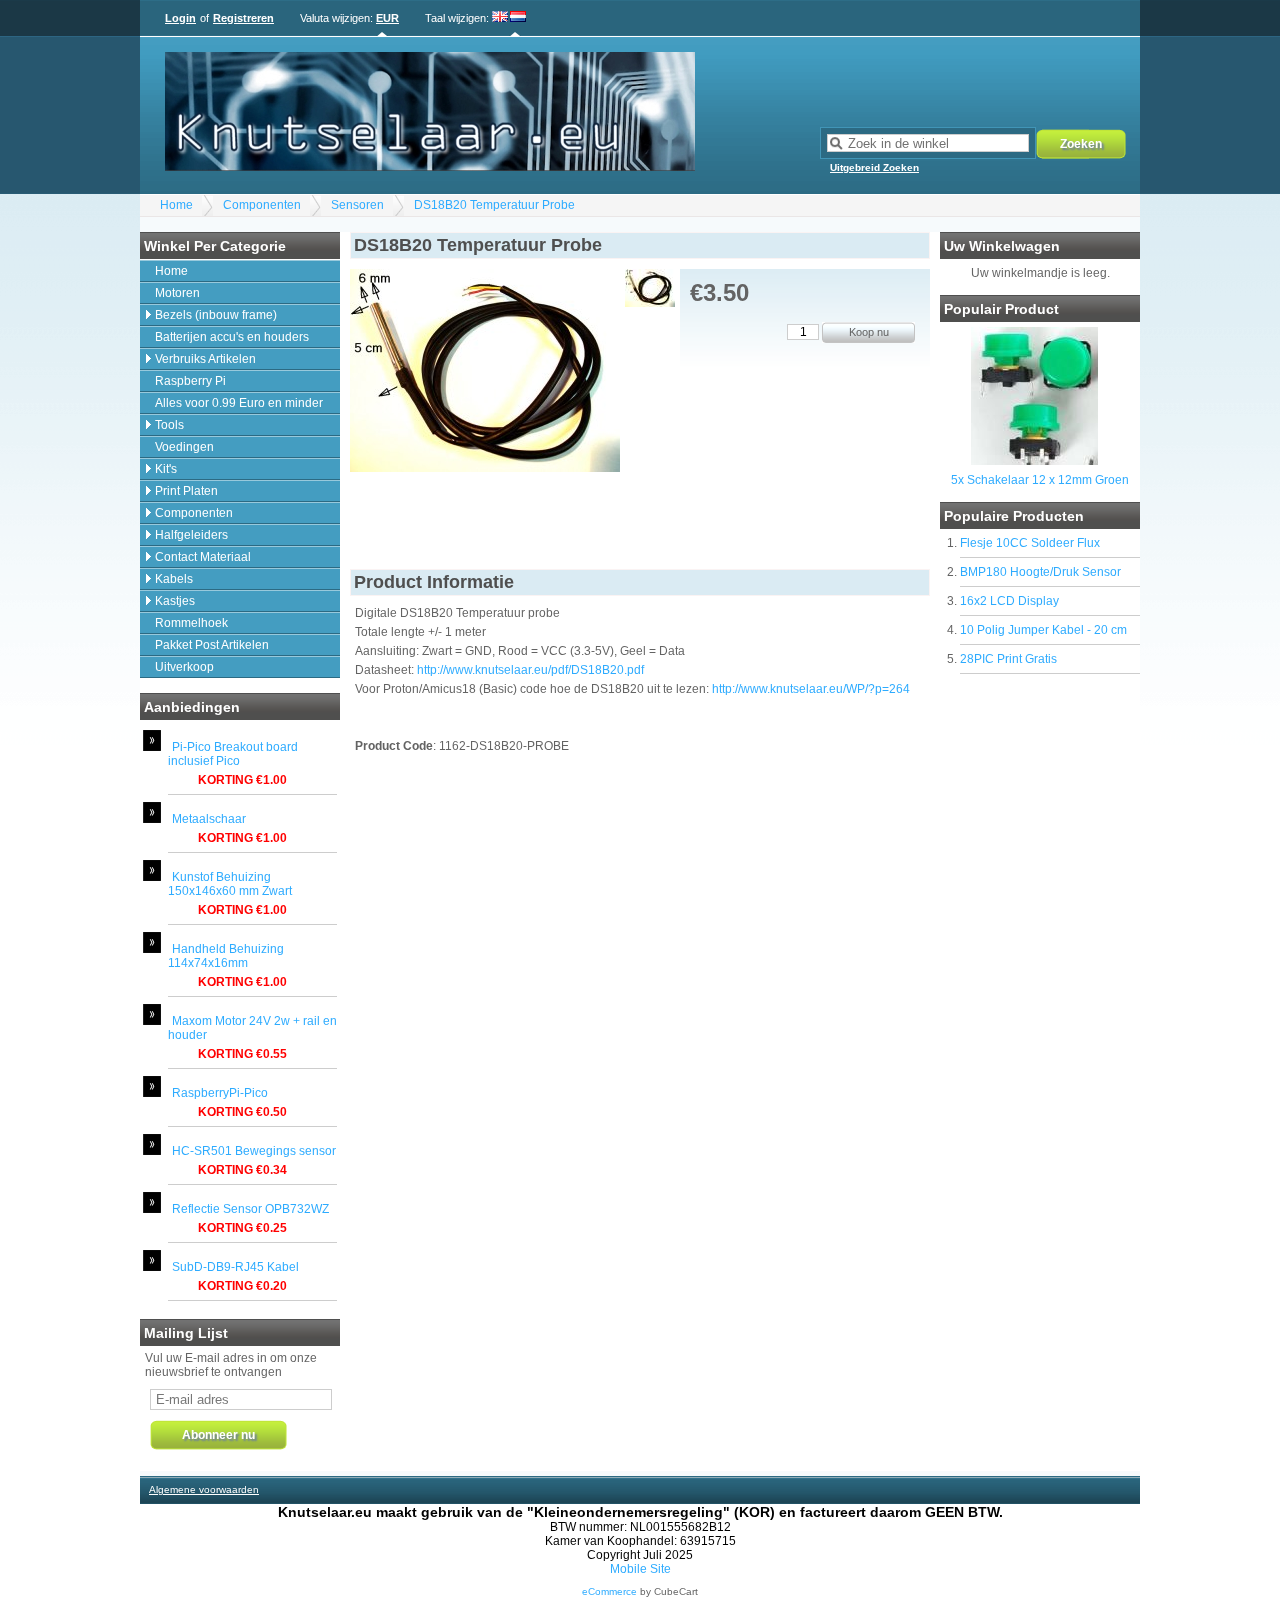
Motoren (177, 293)
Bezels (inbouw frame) (216, 315)
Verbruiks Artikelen (205, 359)
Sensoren (357, 205)
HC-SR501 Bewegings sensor (254, 1151)
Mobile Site (640, 1569)
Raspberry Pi (190, 381)
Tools (169, 425)
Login (180, 18)
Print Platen (186, 491)
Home (176, 205)
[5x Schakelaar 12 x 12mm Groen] (1034, 461)
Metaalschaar (209, 819)
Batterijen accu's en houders (232, 337)
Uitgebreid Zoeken (874, 167)
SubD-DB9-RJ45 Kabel (235, 1267)
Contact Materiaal (203, 557)
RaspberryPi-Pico (220, 1093)
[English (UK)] (500, 18)
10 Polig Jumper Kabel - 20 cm (1043, 630)
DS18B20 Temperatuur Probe (494, 205)
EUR (387, 18)
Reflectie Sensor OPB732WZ (250, 1209)
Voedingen (184, 447)
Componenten (262, 205)
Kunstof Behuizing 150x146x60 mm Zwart (230, 884)
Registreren (243, 18)
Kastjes (175, 601)
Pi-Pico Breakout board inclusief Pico (233, 754)
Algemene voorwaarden (204, 1489)
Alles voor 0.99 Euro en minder (239, 403)
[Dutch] (518, 18)
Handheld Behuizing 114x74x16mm (226, 956)
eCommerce (609, 1591)
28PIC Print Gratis (1008, 659)
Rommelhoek (191, 623)
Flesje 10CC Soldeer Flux (1030, 543)
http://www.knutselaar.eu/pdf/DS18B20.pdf (530, 670)
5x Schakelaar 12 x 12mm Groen (1040, 480)
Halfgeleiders (191, 535)
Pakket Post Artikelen (212, 645)
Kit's (166, 469)
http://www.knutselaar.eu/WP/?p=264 (811, 689)
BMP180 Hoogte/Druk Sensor (1040, 572)
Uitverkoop (184, 667)
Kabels (174, 579)
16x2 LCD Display (1009, 601)
